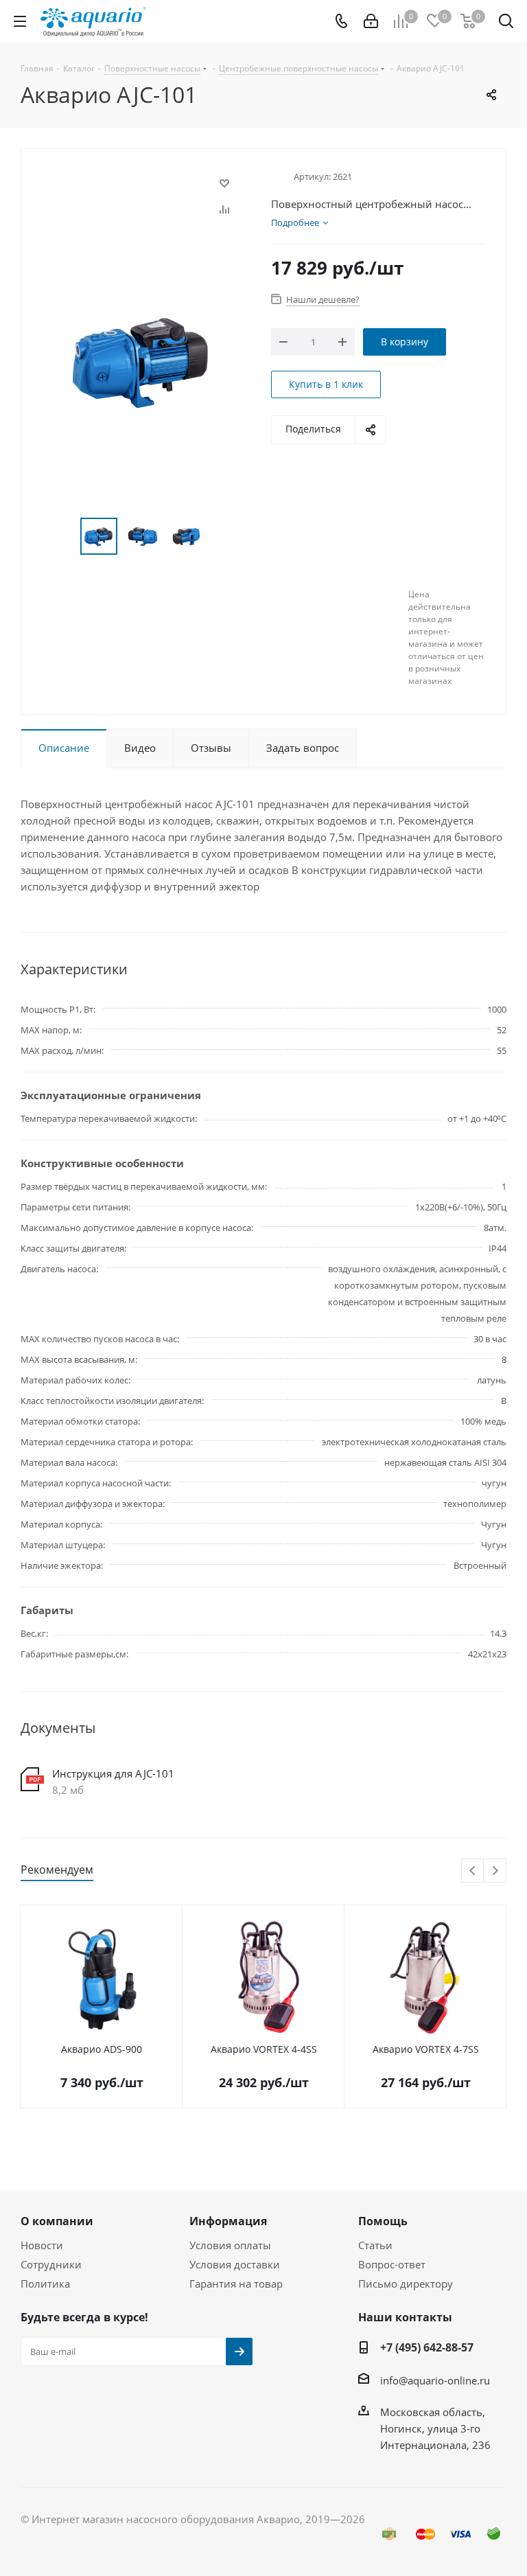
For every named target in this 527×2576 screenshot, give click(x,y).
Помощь (383, 2221)
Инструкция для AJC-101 (113, 1773)
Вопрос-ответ (392, 2264)
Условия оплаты (230, 2245)
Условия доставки (235, 2264)
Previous (473, 1871)
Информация (228, 2221)
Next (495, 1871)
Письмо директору (406, 2284)
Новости (42, 2245)
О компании (57, 2221)
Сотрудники (51, 2264)
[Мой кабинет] (371, 21)
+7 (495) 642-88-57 (427, 2347)
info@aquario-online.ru (435, 2380)
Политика (45, 2284)
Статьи (375, 2245)
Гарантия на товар (236, 2284)
